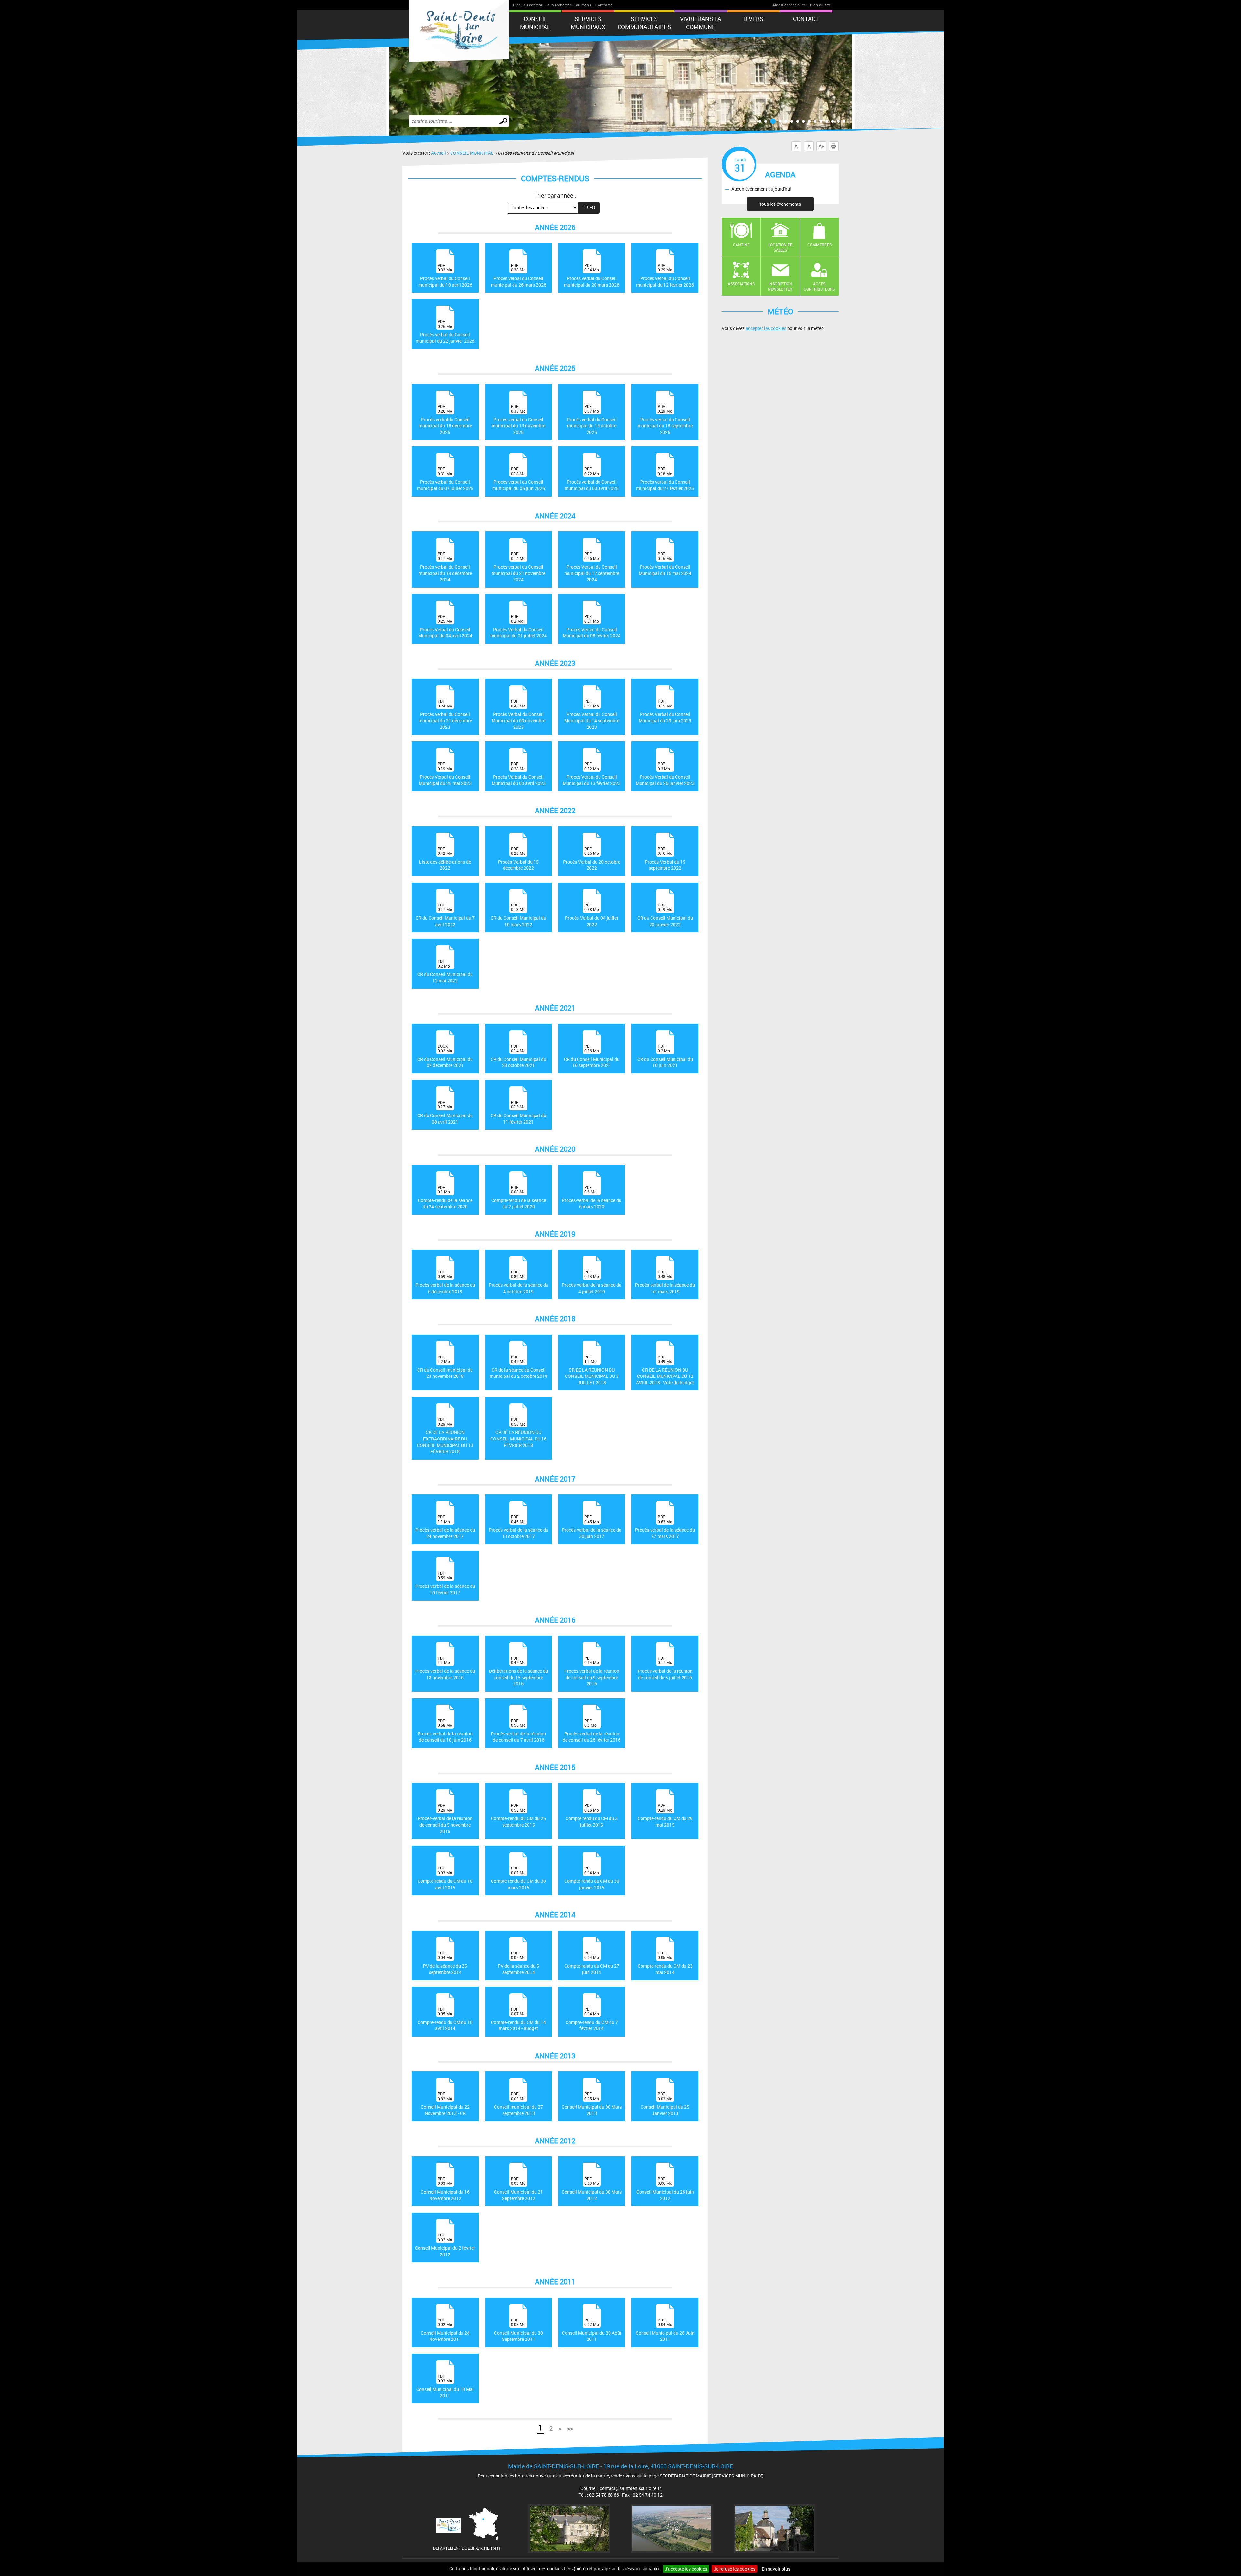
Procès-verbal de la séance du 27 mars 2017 (665, 1527)
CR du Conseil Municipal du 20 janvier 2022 (665, 915)
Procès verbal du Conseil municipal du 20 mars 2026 (592, 275)
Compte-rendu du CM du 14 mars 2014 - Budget (518, 2019)
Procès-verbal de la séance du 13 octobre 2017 (519, 1527)
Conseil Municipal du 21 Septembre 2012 (519, 2189)
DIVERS (753, 19)
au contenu (533, 5)
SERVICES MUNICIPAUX (588, 23)
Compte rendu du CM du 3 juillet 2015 (592, 1815)
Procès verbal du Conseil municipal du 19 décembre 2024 (445, 567)
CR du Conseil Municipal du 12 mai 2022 (445, 971)
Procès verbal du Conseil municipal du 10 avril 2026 (445, 275)
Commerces (819, 245)
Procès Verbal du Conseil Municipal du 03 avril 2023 (519, 774)
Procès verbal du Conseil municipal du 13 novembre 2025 (518, 419)
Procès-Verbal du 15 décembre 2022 (518, 859)
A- (797, 146)
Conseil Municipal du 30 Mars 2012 (592, 2189)
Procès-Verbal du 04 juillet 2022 (592, 915)
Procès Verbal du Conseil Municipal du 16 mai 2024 (665, 564)
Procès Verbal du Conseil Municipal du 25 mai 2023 (445, 774)
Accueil (439, 153)
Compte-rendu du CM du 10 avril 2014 (445, 2019)
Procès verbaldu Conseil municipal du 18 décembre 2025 (445, 419)
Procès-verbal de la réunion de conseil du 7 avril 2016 (518, 1730)
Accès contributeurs (819, 286)
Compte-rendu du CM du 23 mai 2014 (665, 1963)
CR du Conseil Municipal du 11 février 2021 (518, 1112)
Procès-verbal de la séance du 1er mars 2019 (665, 1282)
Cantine (741, 245)
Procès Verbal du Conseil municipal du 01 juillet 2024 (519, 626)
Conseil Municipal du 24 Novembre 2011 (445, 2330)
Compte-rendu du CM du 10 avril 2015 (445, 1878)
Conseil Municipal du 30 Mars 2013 (592, 2104)
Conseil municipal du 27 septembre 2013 (519, 2104)
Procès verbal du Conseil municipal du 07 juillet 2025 (445, 479)
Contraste (604, 5)
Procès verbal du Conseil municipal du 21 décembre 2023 (445, 714)
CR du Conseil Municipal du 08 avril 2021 (445, 1112)
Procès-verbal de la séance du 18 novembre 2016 (445, 1668)
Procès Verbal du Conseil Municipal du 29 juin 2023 (665, 711)
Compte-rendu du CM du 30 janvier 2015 (592, 1878)
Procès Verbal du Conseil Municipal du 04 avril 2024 (445, 626)
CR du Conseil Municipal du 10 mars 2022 (518, 915)
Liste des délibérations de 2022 (445, 859)
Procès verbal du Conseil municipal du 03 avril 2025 (592, 479)
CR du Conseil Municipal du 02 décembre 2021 (445, 1056)
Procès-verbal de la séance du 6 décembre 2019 (445, 1282)
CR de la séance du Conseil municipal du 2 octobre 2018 (519, 1367)
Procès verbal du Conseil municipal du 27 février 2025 (665, 479)
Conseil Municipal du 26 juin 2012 (665, 2189)
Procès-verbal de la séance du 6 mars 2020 (592, 1197)
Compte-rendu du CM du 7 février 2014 (592, 2019)
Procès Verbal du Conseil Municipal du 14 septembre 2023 (592, 714)
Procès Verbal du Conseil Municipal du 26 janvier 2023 (665, 774)
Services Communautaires (644, 23)
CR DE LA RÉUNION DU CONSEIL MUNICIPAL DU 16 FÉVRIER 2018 (518, 1432)
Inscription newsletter (780, 286)
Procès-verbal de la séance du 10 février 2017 (445, 1583)
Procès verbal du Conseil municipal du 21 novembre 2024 (518, 567)
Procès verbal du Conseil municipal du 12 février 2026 (665, 275)
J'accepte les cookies (686, 2569)
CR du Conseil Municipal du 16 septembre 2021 (592, 1056)
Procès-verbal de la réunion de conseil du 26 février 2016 (592, 1730)
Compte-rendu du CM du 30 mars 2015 (518, 1878)
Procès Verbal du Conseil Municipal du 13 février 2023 (592, 774)
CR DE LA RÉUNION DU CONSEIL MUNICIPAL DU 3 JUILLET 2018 (592, 1370)
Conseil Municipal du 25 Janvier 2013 (665, 2104)
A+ (821, 146)
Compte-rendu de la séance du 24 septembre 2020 (445, 1197)
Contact (806, 19)
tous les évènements (780, 204)
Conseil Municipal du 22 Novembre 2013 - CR (445, 2104)
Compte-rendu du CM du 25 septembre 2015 (518, 1815)
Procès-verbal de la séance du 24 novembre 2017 (445, 1527)
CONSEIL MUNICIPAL (535, 23)
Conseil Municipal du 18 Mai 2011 (445, 2386)
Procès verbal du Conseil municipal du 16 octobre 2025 (592, 419)
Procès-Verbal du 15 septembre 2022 (665, 859)
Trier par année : (555, 195)
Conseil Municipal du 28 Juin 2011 (665, 2330)
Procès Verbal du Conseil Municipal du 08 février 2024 (592, 626)
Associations (741, 284)
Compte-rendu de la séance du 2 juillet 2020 (519, 1197)
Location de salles (780, 247)
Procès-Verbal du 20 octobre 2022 (592, 859)
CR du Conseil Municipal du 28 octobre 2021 (518, 1056)
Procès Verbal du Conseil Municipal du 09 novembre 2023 (518, 714)
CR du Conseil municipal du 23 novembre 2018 (445, 1367)
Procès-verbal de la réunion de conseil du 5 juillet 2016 (665, 1668)
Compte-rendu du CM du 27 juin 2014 (592, 1963)
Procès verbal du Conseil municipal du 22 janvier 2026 (445, 331)
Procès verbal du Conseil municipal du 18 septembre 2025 (665, 419)
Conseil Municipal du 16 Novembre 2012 (445, 2189)
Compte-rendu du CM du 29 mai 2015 (665, 1815)
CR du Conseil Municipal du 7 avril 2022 (445, 915)
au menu (583, 5)
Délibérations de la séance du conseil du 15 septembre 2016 (519, 1671)
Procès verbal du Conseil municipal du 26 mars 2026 (519, 275)
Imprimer (838, 146)
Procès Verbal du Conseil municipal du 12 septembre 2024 (592, 567)
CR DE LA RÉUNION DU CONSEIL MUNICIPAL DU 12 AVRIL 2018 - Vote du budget (665, 1370)
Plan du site (820, 5)
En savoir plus (776, 2569)
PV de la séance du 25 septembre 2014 (445, 1963)
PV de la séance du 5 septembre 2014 (518, 1963)
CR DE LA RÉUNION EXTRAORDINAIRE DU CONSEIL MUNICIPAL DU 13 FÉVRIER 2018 (445, 1435)
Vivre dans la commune (701, 23)
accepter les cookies (766, 328)
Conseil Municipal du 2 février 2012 (445, 2245)
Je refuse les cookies (734, 2569)
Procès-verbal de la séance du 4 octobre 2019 (519, 1282)
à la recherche (560, 5)
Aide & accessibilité (789, 5)
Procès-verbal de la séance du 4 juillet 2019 (592, 1282)
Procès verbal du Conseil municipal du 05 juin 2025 (519, 479)
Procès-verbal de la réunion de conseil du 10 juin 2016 (445, 1730)
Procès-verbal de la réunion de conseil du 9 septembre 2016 (592, 1671)
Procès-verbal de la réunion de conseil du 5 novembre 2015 (445, 1818)
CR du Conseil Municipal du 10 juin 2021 (665, 1056)
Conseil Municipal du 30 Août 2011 (592, 2330)
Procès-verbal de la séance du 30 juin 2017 (592, 1527)
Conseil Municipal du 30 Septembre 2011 (519, 2330)
